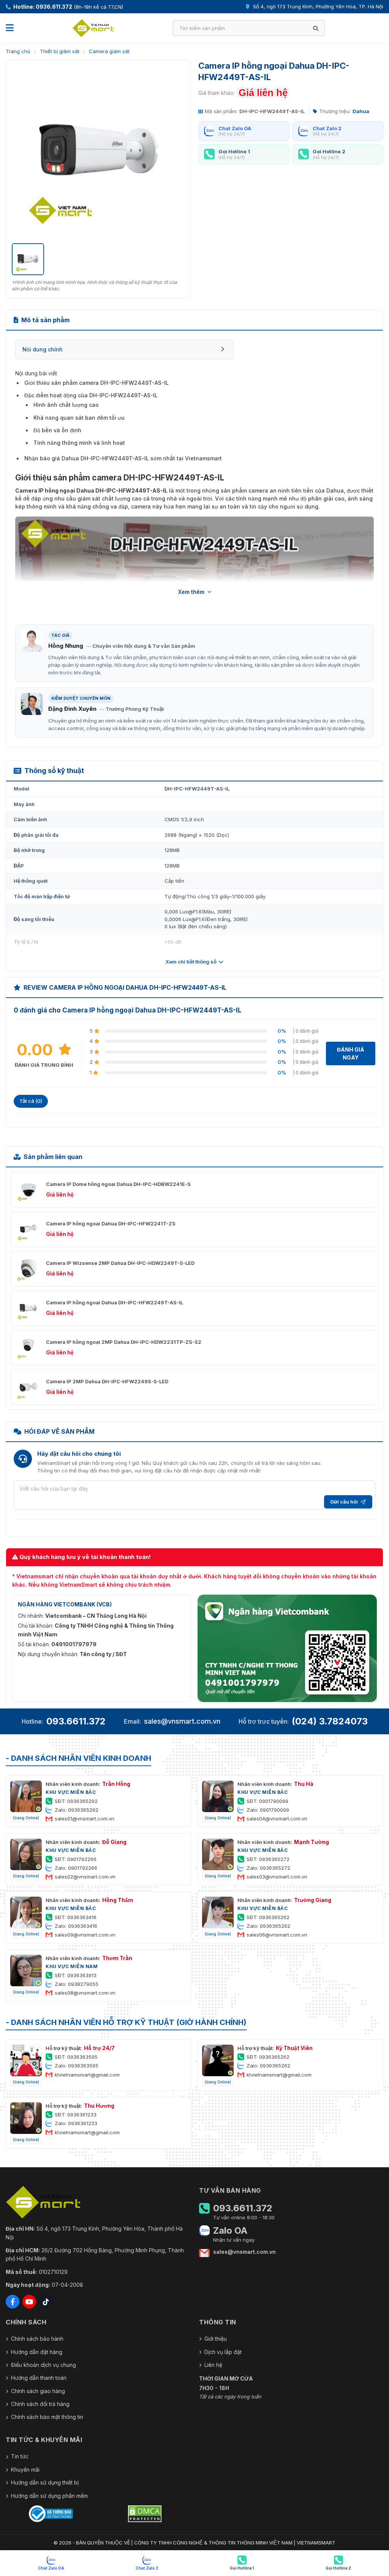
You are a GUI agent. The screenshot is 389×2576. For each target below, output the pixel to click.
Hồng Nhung (66, 646)
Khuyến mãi (25, 2470)
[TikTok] (46, 2302)
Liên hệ (213, 2365)
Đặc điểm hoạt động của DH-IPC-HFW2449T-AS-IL (91, 395)
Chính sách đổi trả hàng (40, 2404)
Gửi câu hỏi (344, 1502)
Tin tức (20, 2456)
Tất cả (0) (31, 1101)
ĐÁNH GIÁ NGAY (351, 1053)
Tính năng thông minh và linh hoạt (79, 443)
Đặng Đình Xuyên (72, 709)
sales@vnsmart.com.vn (182, 1721)
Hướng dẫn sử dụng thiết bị (45, 2482)
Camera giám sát (109, 51)
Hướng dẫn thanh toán (39, 2378)
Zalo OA (230, 2231)
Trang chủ (18, 51)
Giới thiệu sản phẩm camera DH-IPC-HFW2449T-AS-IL (96, 383)
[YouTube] (29, 2302)
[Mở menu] (10, 28)
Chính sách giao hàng (38, 2391)
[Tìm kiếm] (316, 28)
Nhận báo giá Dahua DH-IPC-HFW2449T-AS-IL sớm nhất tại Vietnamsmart (123, 458)
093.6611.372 (76, 1721)
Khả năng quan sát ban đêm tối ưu (79, 418)
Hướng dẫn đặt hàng (37, 2352)
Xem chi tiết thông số (191, 962)
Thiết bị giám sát (60, 51)
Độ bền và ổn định (57, 430)
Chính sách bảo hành (37, 2339)
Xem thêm (191, 592)
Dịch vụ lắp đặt (223, 2352)
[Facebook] (13, 2302)
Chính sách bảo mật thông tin (47, 2417)
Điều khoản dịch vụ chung (43, 2365)
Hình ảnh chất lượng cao (66, 405)
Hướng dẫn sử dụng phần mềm (49, 2496)
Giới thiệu (216, 2339)
